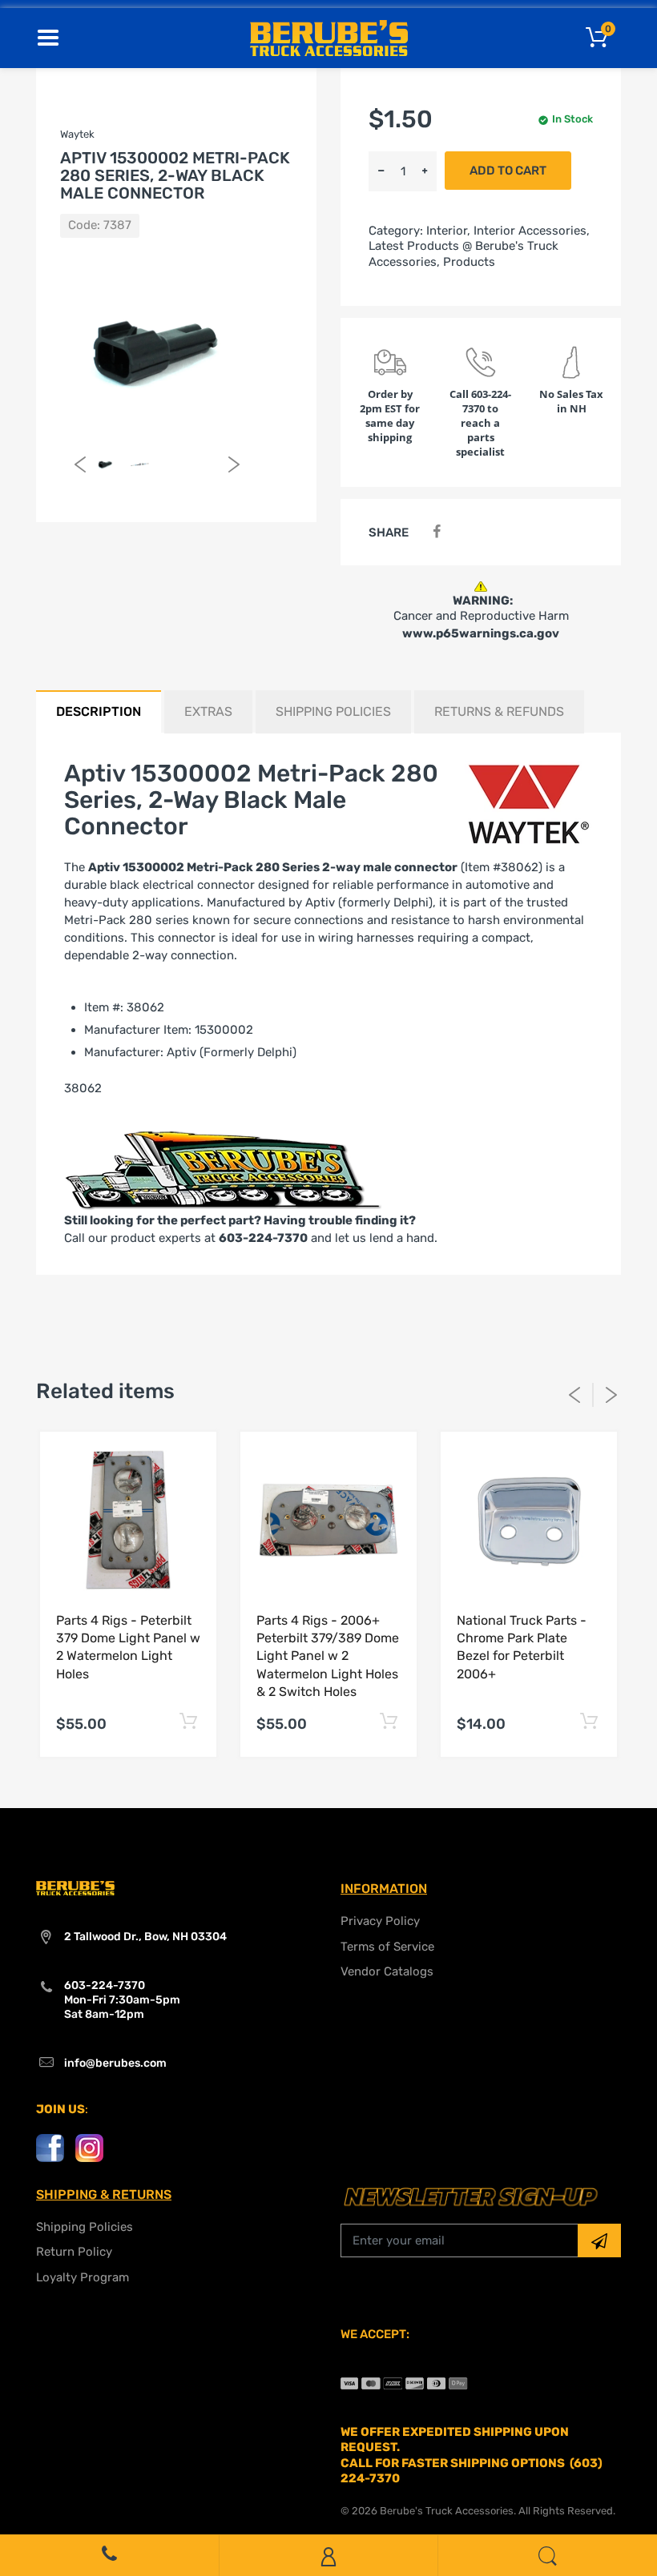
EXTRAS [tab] (208, 711)
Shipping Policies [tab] (333, 711)
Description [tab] (99, 711)
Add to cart (508, 171)
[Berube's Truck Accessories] (329, 37)
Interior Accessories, (532, 231)
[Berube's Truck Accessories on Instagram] (89, 2147)
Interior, (448, 231)
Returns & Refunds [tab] (499, 711)
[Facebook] (436, 532)
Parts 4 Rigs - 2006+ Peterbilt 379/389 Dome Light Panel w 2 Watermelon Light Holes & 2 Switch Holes (328, 1656)
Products (469, 262)
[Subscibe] (599, 2240)
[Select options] (188, 1721)
